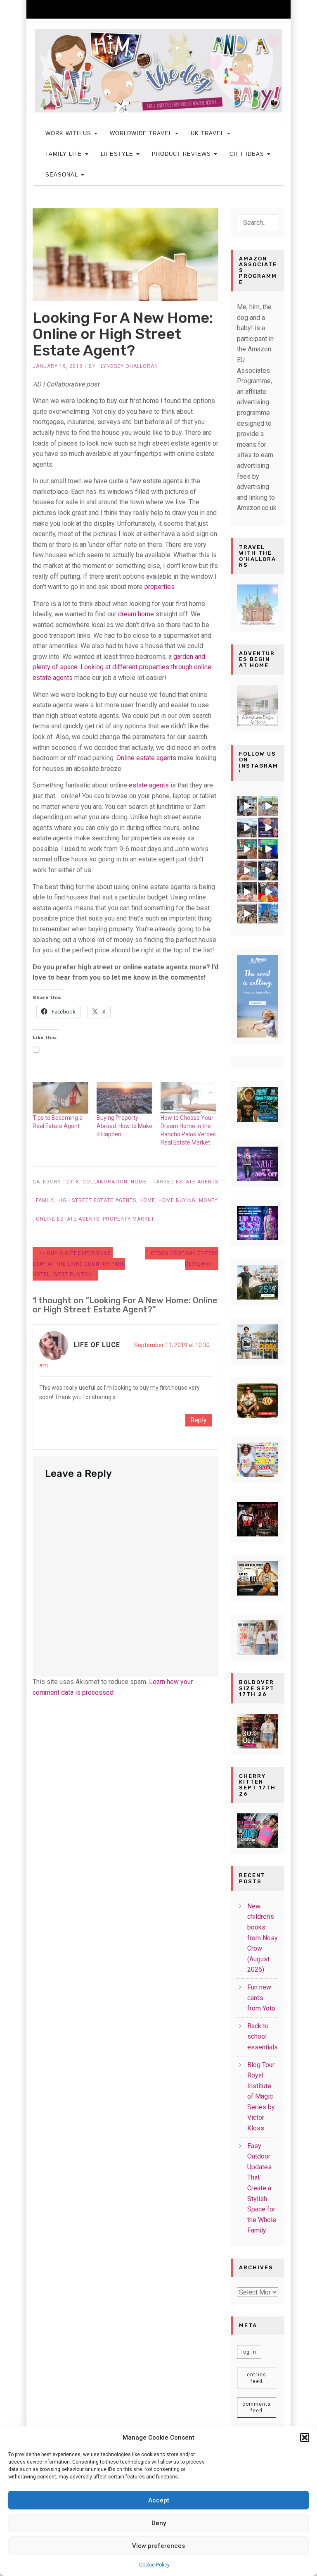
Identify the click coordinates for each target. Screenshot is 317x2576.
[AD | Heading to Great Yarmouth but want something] (268, 806)
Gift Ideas (248, 154)
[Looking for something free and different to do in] (268, 849)
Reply (199, 1420)
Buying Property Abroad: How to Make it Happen (124, 1126)
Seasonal (63, 175)
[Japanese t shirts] (258, 1341)
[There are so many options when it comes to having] (268, 828)
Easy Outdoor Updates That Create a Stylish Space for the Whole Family (262, 2188)
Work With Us (69, 133)
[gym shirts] (258, 1578)
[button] (305, 2438)
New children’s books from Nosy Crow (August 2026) (263, 1938)
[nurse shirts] (258, 1637)
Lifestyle (118, 154)
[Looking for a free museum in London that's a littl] (247, 849)
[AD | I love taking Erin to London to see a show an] (247, 914)
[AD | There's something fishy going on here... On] (247, 828)
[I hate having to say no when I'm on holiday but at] (247, 806)
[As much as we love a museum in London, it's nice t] (268, 871)
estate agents (149, 785)
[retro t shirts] (258, 1400)
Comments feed (257, 2407)
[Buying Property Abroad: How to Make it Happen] (124, 1098)
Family (45, 1200)
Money (208, 1200)
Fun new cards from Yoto (261, 1998)
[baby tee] (258, 1830)
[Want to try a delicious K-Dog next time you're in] (268, 892)
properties (160, 587)
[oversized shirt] (258, 1730)
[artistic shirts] (258, 1222)
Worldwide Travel (142, 133)
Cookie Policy (154, 2565)
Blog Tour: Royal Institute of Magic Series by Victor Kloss (261, 2097)
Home (139, 1182)
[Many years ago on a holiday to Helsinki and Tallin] (247, 871)
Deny (159, 2523)
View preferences (158, 2546)
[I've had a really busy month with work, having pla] (268, 914)
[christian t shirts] (258, 1282)
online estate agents (68, 1219)
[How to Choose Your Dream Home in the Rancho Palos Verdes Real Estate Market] (188, 1098)
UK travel (208, 133)
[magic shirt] (258, 1163)
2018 (73, 1182)
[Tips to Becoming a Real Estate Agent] (60, 1098)
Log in (249, 2352)
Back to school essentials (263, 2037)
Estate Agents (197, 1182)
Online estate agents (146, 758)
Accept (159, 2500)
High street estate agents (97, 1200)
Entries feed (257, 2378)
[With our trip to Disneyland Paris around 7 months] (247, 892)
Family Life (65, 154)
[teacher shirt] (258, 1459)
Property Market (129, 1219)
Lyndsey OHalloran (129, 366)
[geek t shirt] (258, 1104)
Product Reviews (182, 154)
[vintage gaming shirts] (258, 1518)
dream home (136, 614)
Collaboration (105, 1182)
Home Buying (177, 1200)
